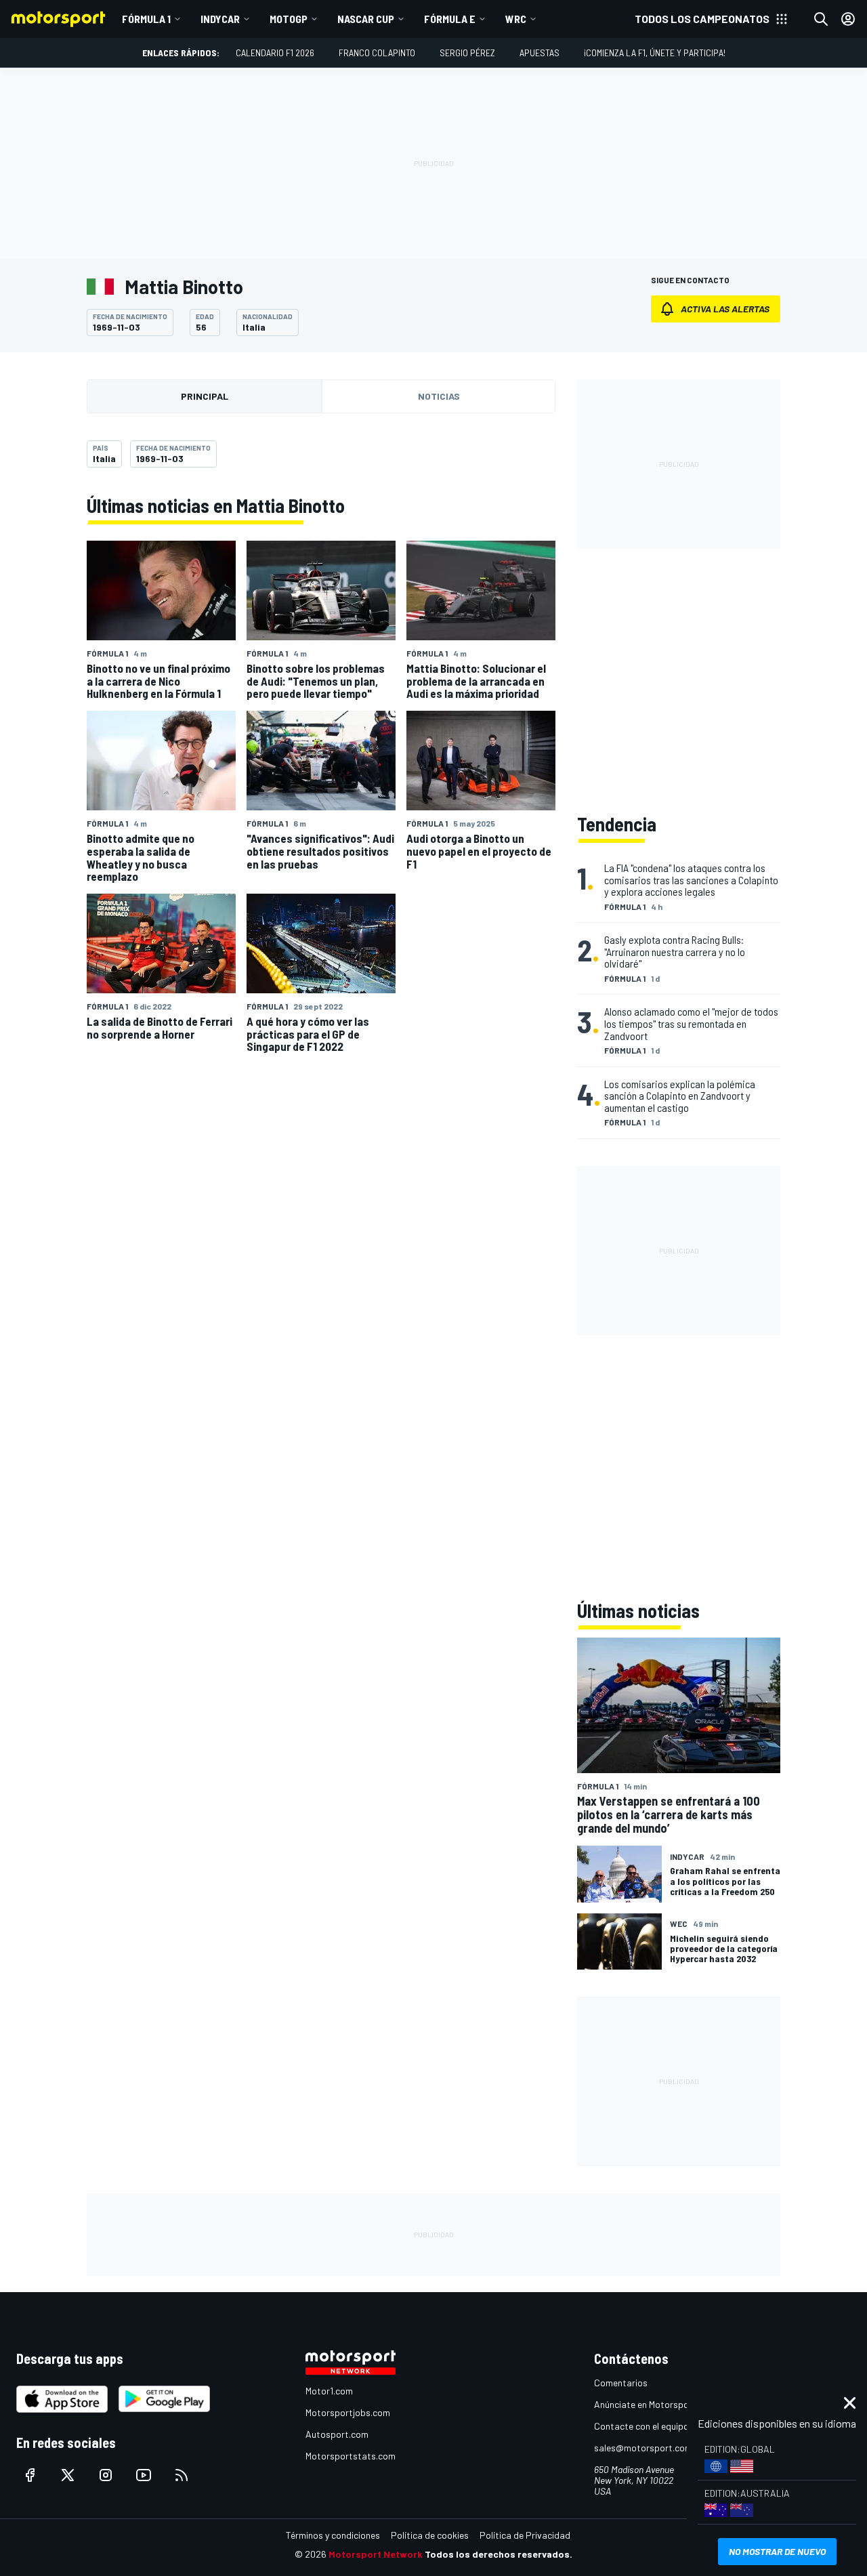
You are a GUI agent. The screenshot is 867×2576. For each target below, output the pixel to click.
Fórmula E (450, 19)
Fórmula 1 (146, 19)
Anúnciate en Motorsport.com (655, 2404)
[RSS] (182, 2475)
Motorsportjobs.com (348, 2412)
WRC (516, 19)
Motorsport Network (376, 2554)
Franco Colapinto (377, 53)
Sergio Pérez (467, 53)
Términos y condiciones (333, 2535)
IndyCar (220, 19)
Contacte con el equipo (641, 2426)
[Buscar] (821, 19)
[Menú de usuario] (848, 19)
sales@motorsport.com (643, 2448)
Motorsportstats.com (351, 2456)
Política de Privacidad (525, 2535)
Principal (205, 396)
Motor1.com (329, 2391)
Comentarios (621, 2383)
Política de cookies (430, 2535)
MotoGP (289, 19)
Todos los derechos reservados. (499, 2554)
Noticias (439, 396)
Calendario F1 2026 (275, 53)
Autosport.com (337, 2434)
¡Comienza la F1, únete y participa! (655, 53)
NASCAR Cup (366, 19)
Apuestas (540, 53)
